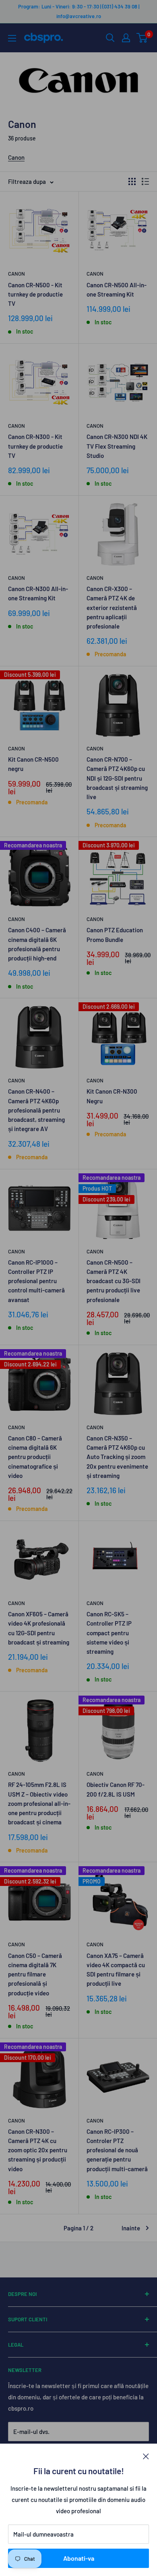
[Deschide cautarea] (110, 38)
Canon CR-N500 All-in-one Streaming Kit (117, 290)
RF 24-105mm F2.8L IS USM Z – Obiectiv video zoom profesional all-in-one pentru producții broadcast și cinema (39, 1803)
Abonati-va (79, 2558)
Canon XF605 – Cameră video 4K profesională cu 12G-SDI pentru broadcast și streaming (39, 1628)
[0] (142, 38)
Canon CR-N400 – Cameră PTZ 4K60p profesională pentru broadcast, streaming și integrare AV (36, 1110)
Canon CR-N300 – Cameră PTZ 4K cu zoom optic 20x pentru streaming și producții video (38, 2150)
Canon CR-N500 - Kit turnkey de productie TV (35, 294)
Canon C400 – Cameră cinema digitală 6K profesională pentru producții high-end (37, 944)
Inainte (131, 2228)
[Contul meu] (126, 38)
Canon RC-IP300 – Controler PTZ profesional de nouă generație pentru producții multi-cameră (117, 2150)
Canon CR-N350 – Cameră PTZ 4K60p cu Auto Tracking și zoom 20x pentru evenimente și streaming (117, 1457)
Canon (16, 157)
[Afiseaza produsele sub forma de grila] (132, 181)
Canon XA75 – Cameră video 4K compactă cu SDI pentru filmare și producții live (116, 1970)
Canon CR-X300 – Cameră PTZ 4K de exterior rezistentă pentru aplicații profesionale (112, 607)
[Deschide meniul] (12, 38)
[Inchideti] (146, 2456)
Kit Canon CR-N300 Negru (112, 1096)
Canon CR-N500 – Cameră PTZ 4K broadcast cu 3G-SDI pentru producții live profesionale (114, 1281)
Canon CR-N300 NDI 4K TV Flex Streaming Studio (117, 446)
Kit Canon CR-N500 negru (33, 764)
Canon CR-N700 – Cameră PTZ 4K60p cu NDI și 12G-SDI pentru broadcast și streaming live (117, 778)
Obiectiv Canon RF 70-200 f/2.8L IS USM (116, 1789)
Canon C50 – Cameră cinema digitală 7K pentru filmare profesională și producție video (35, 1974)
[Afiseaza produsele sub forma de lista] (145, 181)
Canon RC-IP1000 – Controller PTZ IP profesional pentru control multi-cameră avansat (36, 1281)
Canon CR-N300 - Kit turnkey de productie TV (35, 446)
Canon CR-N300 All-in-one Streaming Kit (38, 593)
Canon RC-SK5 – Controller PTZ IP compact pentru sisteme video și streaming (109, 1633)
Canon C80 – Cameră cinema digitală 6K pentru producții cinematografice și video (35, 1457)
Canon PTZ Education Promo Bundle (115, 935)
